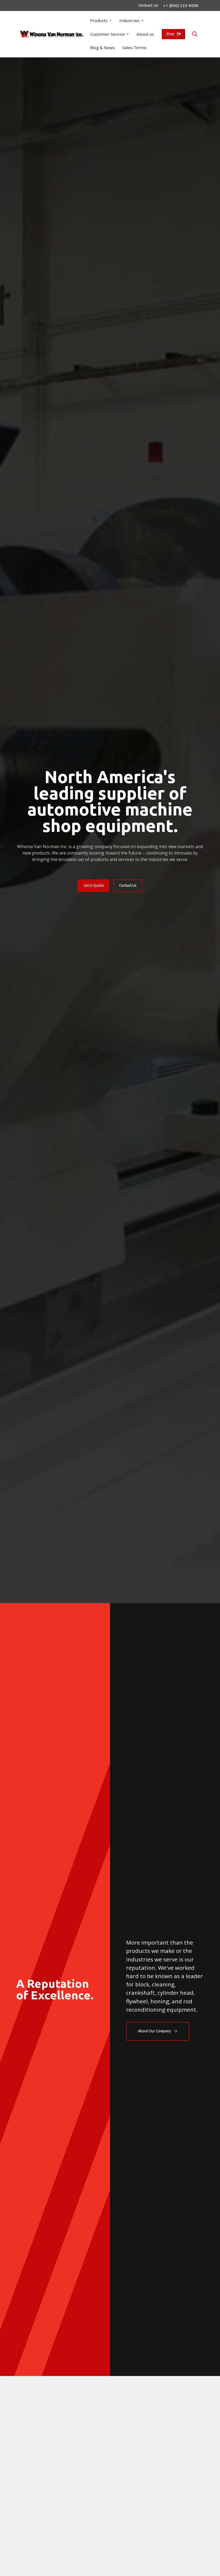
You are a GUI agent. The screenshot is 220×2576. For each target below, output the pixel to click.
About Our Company (154, 2031)
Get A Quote (93, 885)
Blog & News (102, 48)
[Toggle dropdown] (111, 21)
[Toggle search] (195, 34)
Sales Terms (134, 48)
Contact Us (148, 5)
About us (145, 34)
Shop (170, 34)
